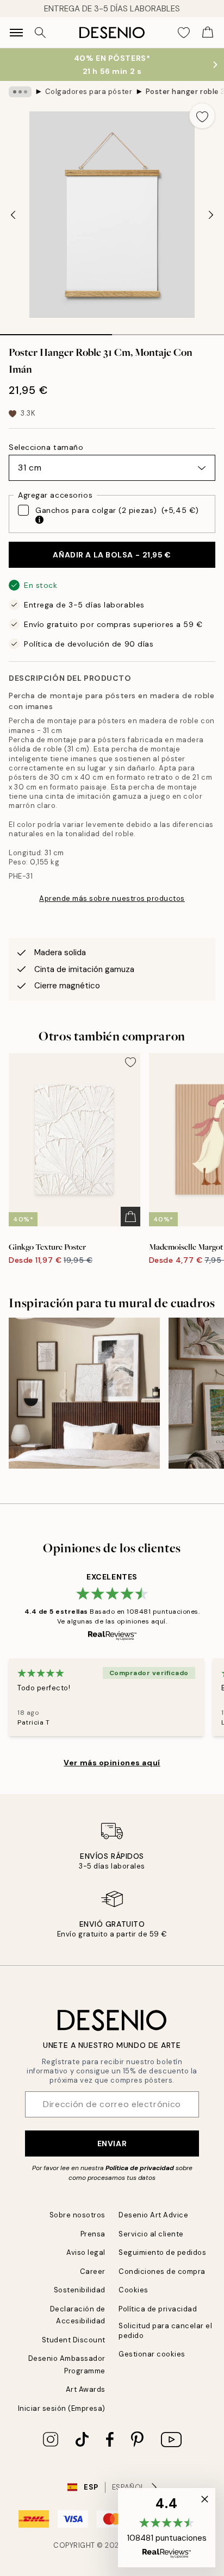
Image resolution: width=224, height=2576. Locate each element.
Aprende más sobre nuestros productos (112, 898)
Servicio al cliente (151, 2234)
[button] (167, 2528)
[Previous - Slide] (13, 215)
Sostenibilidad (80, 2290)
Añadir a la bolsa (112, 555)
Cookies (133, 2290)
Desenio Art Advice (153, 2215)
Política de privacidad (140, 2168)
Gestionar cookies (152, 2354)
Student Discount (74, 2340)
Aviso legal (86, 2252)
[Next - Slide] (211, 215)
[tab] (56, 331)
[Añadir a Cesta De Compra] (130, 1217)
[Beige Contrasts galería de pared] (84, 1393)
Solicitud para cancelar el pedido (166, 2330)
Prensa (93, 2234)
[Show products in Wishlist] (184, 33)
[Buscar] (40, 33)
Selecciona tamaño (46, 447)
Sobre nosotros (77, 2215)
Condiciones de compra (162, 2271)
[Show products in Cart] (208, 33)
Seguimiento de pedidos (162, 2252)
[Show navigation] (16, 33)
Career (93, 2271)
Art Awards (86, 2389)
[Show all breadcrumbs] (20, 92)
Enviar (112, 2143)
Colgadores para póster (89, 92)
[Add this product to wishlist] (202, 116)
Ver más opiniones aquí (112, 1763)
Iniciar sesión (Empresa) (62, 2408)
